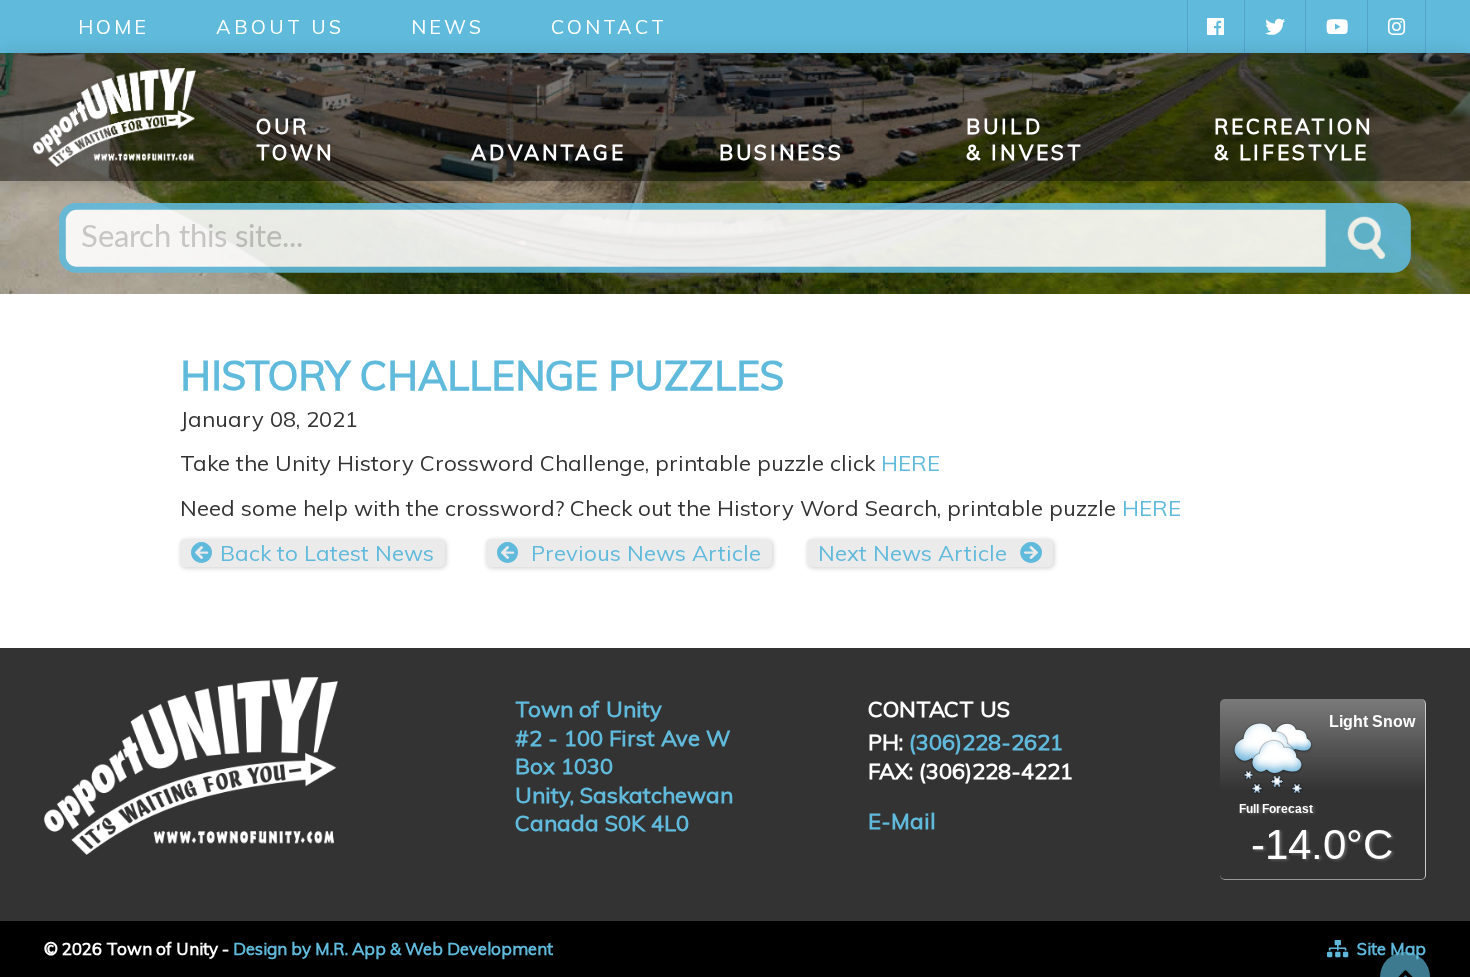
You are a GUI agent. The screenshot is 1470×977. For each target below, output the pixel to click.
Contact (609, 26)
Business (782, 152)
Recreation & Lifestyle (1294, 139)
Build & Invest (1025, 139)
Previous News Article (643, 553)
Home (113, 26)
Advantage (548, 152)
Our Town (295, 139)
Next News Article (915, 553)
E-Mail (902, 821)
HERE (910, 463)
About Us (280, 26)
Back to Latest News (327, 553)
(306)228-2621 (986, 742)
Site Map (1391, 948)
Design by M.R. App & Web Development (393, 948)
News (447, 26)
